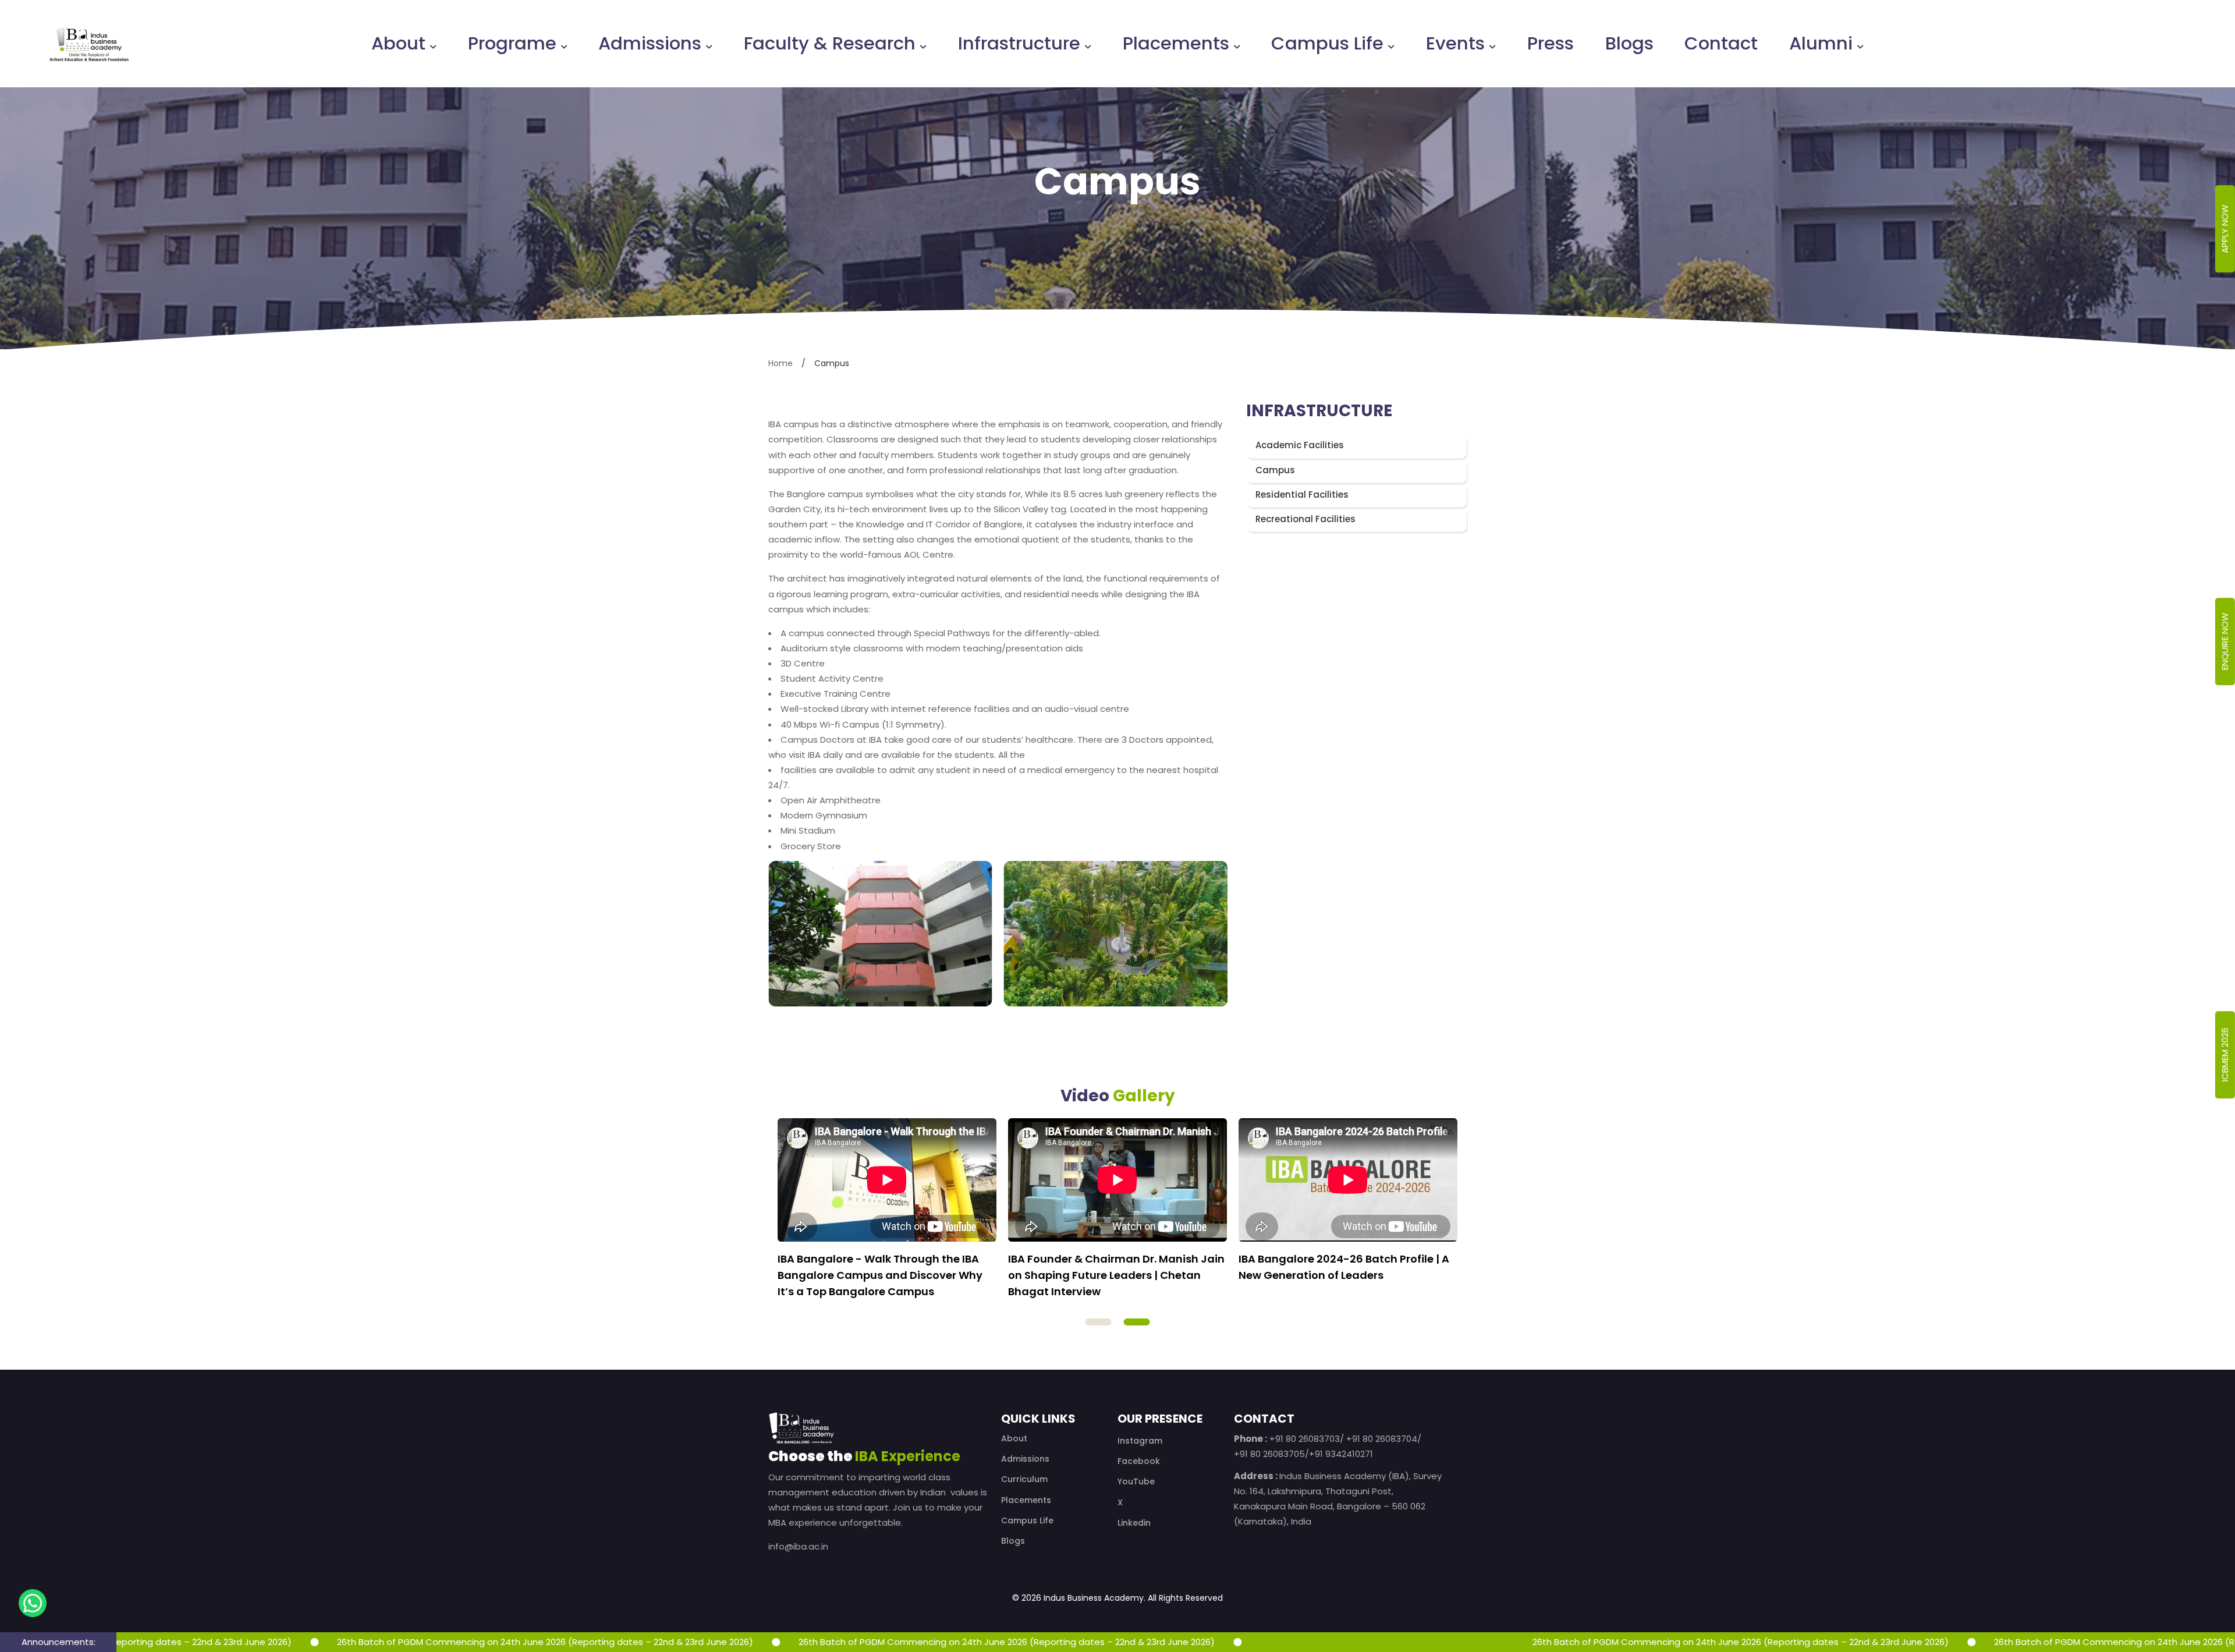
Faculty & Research (830, 44)
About (398, 44)
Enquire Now (2225, 642)
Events (1455, 44)
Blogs (1629, 44)
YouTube (1136, 1481)
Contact (1721, 44)
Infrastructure (1019, 44)
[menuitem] (404, 44)
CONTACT (1264, 1419)
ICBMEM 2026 (2225, 1054)
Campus (1275, 470)
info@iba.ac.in (798, 1546)
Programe (512, 44)
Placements (1176, 44)
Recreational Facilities (1305, 519)
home (781, 363)
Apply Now (2225, 229)
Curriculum (1024, 1479)
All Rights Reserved (1185, 1598)
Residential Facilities (1302, 494)
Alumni (1821, 44)
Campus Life (1327, 44)
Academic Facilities (1300, 446)
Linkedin (1134, 1523)
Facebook (1139, 1461)
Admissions (650, 44)
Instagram (1140, 1441)
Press (1551, 44)
